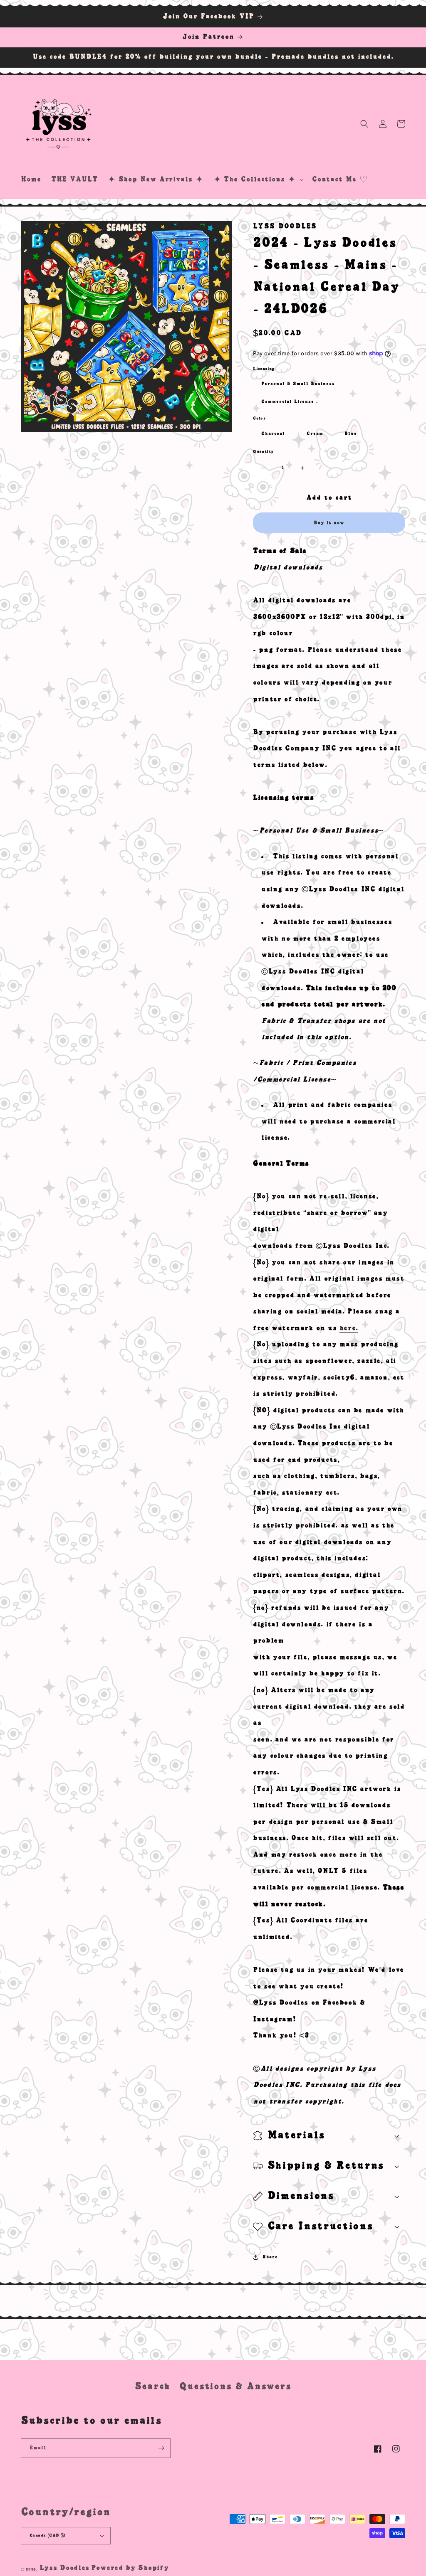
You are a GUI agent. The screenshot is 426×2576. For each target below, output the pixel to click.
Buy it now (329, 523)
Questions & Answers (235, 2386)
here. (349, 1328)
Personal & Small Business (298, 384)
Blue (351, 433)
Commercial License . (290, 401)
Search (152, 2386)
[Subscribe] (161, 2448)
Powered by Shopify (130, 2568)
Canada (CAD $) (48, 2535)
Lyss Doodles (64, 2568)
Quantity (263, 452)
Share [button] (270, 2257)
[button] (258, 180)
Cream (315, 433)
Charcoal (273, 433)
